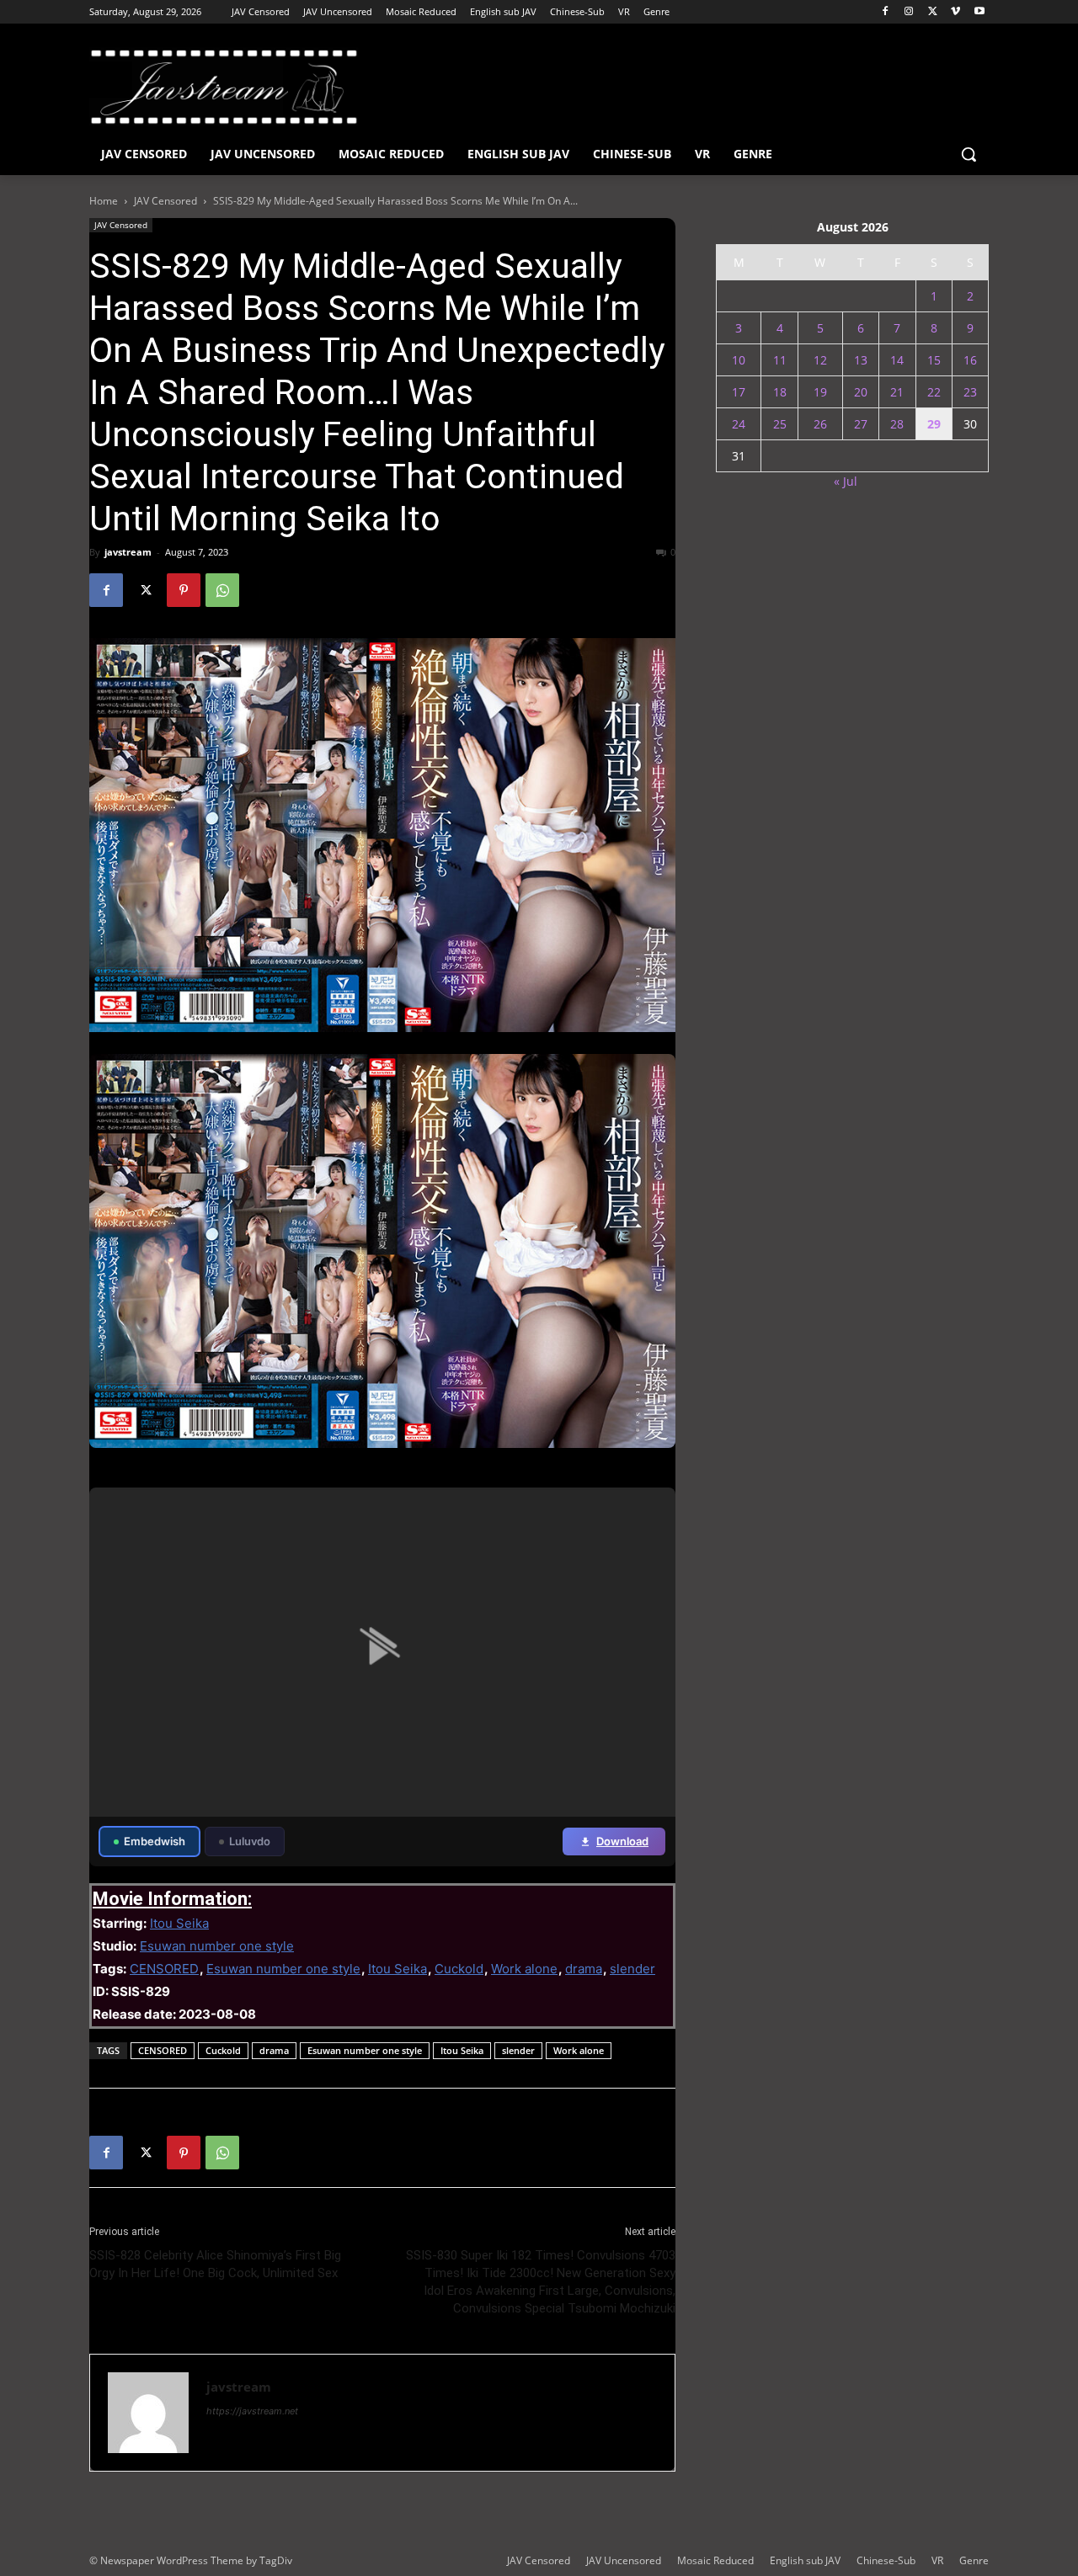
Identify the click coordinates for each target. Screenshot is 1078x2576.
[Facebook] (886, 12)
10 (739, 360)
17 (739, 392)
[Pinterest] (184, 590)
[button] (969, 154)
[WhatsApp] (222, 590)
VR (937, 2560)
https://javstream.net (252, 2411)
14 (897, 360)
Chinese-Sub (886, 2560)
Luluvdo (250, 1841)
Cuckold (459, 1969)
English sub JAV (805, 2560)
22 (934, 392)
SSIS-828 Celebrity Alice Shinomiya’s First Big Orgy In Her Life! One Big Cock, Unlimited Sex (215, 2264)
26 (820, 424)
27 (861, 424)
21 (897, 392)
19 (820, 392)
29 (934, 424)
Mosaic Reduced (715, 2560)
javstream (128, 552)
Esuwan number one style (217, 1946)
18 (780, 392)
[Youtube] (979, 12)
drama (584, 1969)
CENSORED (164, 1969)
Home (104, 201)
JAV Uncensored (624, 2560)
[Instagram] (909, 12)
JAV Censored (165, 201)
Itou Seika (179, 1923)
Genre (974, 2560)
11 (780, 360)
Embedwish (155, 1841)
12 (820, 360)
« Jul (846, 481)
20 (861, 392)
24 (739, 424)
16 (970, 360)
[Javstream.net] (224, 87)
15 (934, 360)
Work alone (524, 1969)
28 (897, 424)
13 (861, 360)
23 (970, 392)
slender (632, 1969)
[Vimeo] (955, 12)
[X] (933, 12)
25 (780, 424)
